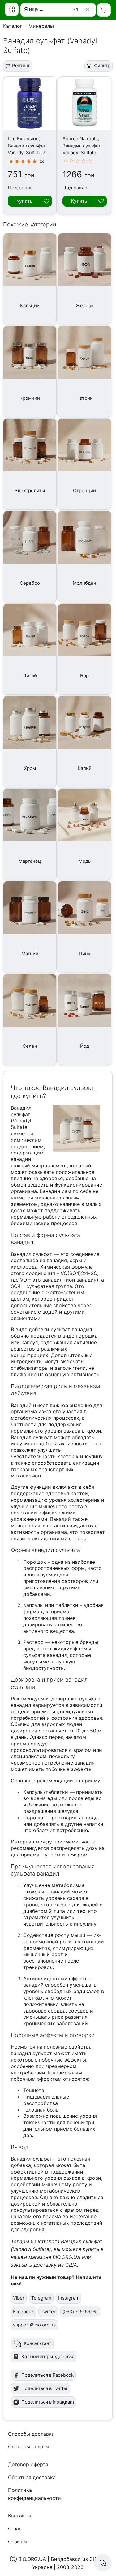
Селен (30, 1046)
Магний (30, 954)
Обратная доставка (32, 2477)
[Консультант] (103, 2563)
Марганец (30, 861)
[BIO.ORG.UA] (12, 9)
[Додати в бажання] (46, 201)
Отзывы (18, 2541)
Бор (84, 676)
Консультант (37, 2343)
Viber (19, 2298)
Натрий (85, 398)
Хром (30, 768)
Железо (85, 305)
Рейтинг (21, 66)
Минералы (41, 26)
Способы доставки (31, 2434)
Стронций (84, 491)
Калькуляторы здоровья (48, 2357)
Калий (85, 768)
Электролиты (30, 491)
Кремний (30, 398)
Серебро (30, 583)
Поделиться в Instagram (48, 2402)
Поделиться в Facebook (47, 2375)
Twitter (48, 2312)
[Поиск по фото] (77, 10)
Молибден (84, 583)
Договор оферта (28, 2464)
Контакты (20, 2516)
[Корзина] (104, 10)
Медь (85, 861)
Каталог (13, 26)
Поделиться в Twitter (45, 2388)
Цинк (85, 954)
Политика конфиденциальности (34, 2494)
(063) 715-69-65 (80, 2312)
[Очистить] (89, 10)
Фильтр (102, 66)
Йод (85, 1046)
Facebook (24, 2312)
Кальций (30, 305)
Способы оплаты (29, 2446)
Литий (30, 676)
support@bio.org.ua (34, 2325)
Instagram (69, 2298)
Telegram (41, 2298)
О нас (15, 2529)
